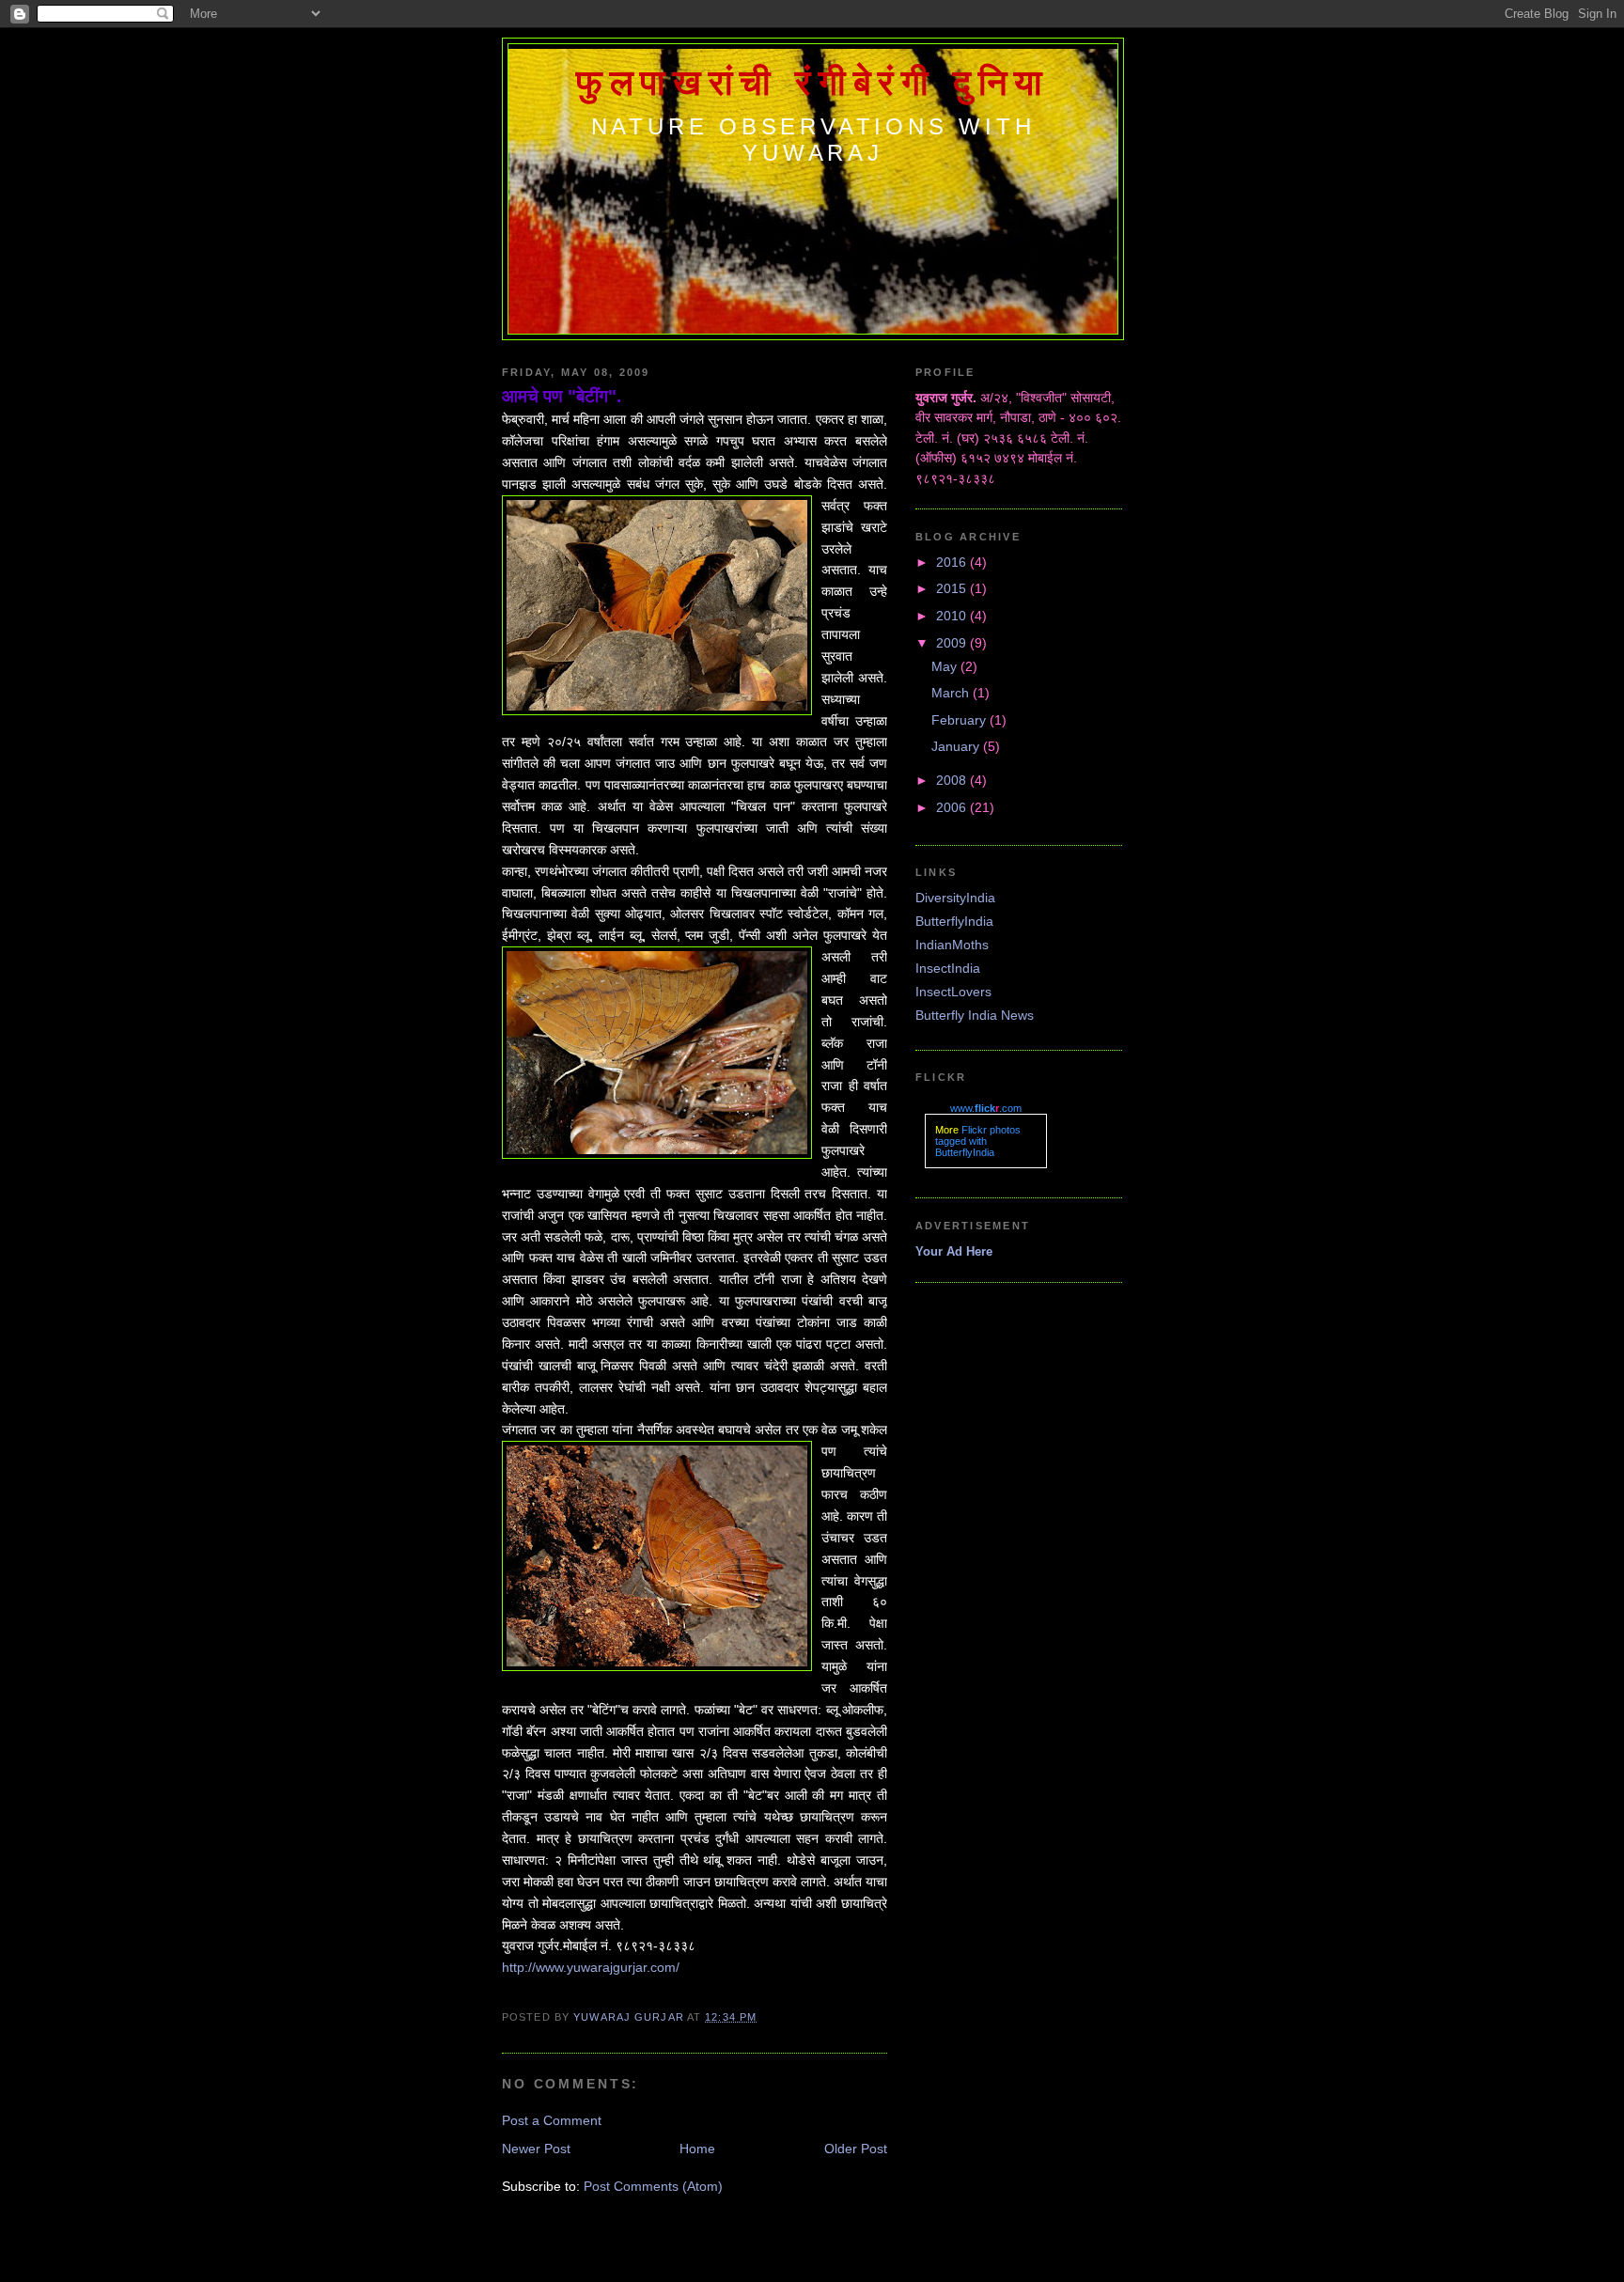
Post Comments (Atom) (653, 2186)
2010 (953, 616)
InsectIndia (948, 968)
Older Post (856, 2149)
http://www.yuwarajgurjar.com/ (591, 1967)
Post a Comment (552, 2120)
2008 (953, 780)
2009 (953, 643)
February (960, 720)
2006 (953, 807)
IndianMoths (952, 945)
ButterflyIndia (954, 921)
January (957, 746)
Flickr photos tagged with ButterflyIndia (978, 1141)
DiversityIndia (955, 898)
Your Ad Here (954, 1251)
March (952, 693)
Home (697, 2149)
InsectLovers (953, 992)
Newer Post (536, 2149)
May (946, 666)
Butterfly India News (975, 1015)
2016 (953, 562)
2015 (953, 588)
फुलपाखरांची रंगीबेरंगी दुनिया (813, 83)
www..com (986, 1108)
